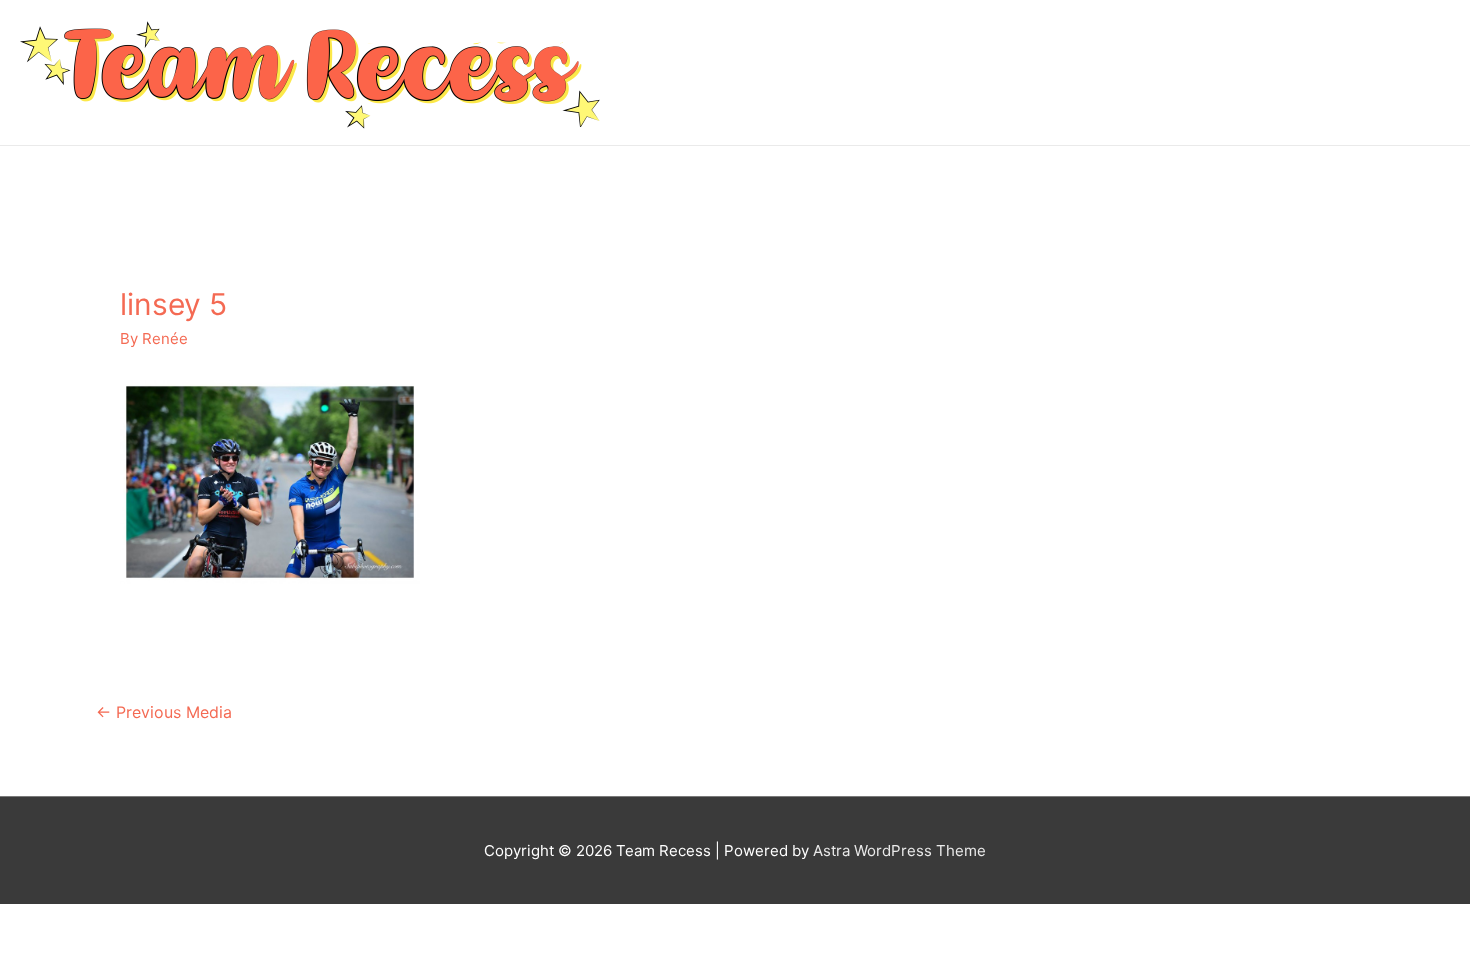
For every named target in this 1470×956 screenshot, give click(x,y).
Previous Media (164, 712)
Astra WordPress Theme (899, 850)
